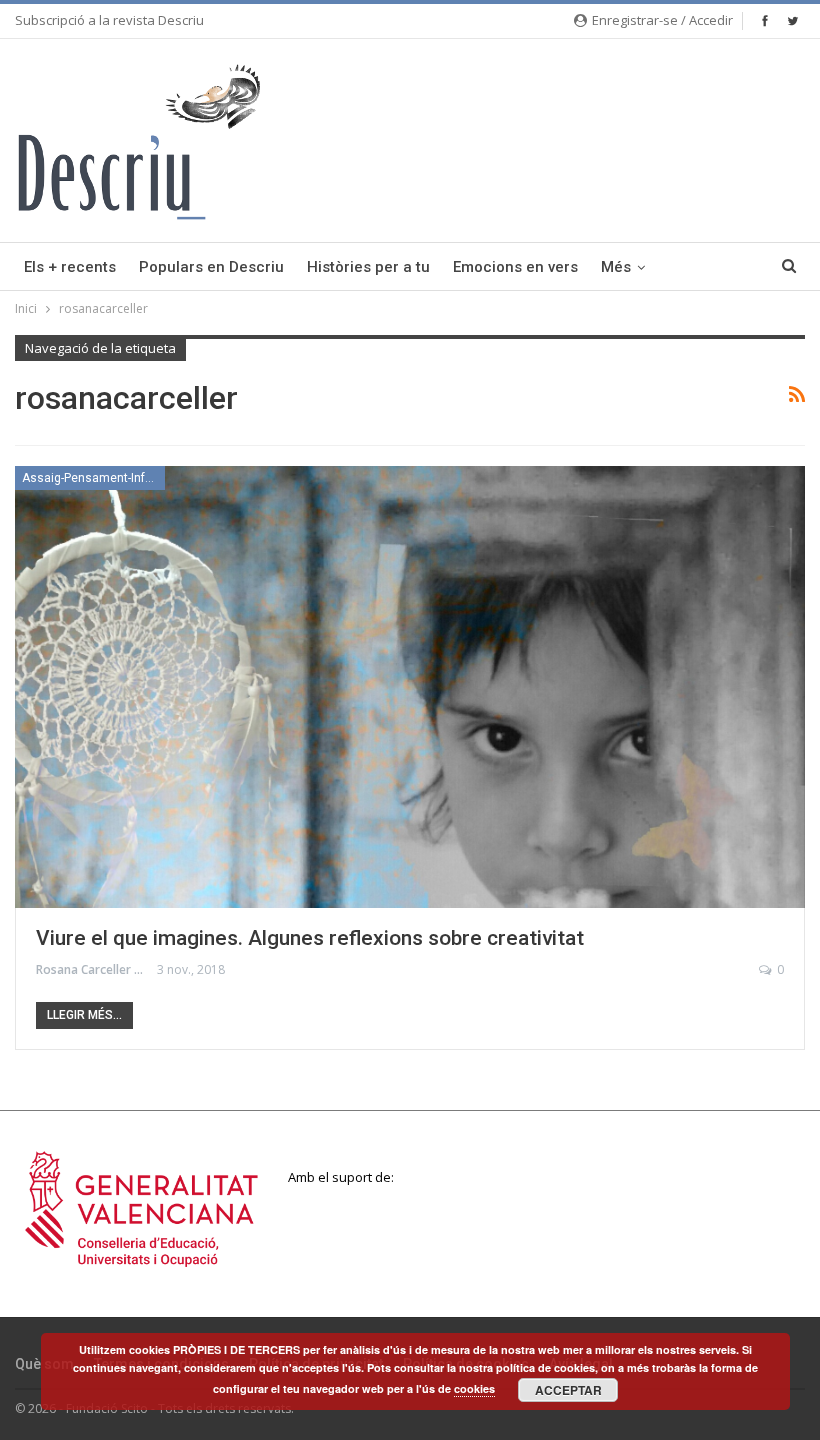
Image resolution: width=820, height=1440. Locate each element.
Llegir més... (84, 1015)
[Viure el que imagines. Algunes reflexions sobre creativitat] (410, 687)
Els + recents (70, 267)
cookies (474, 1388)
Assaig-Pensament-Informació (93, 478)
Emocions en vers (515, 267)
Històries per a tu (368, 267)
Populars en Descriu (211, 267)
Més (616, 267)
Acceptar (568, 1390)
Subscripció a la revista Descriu (109, 20)
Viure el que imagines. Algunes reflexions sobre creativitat (310, 938)
